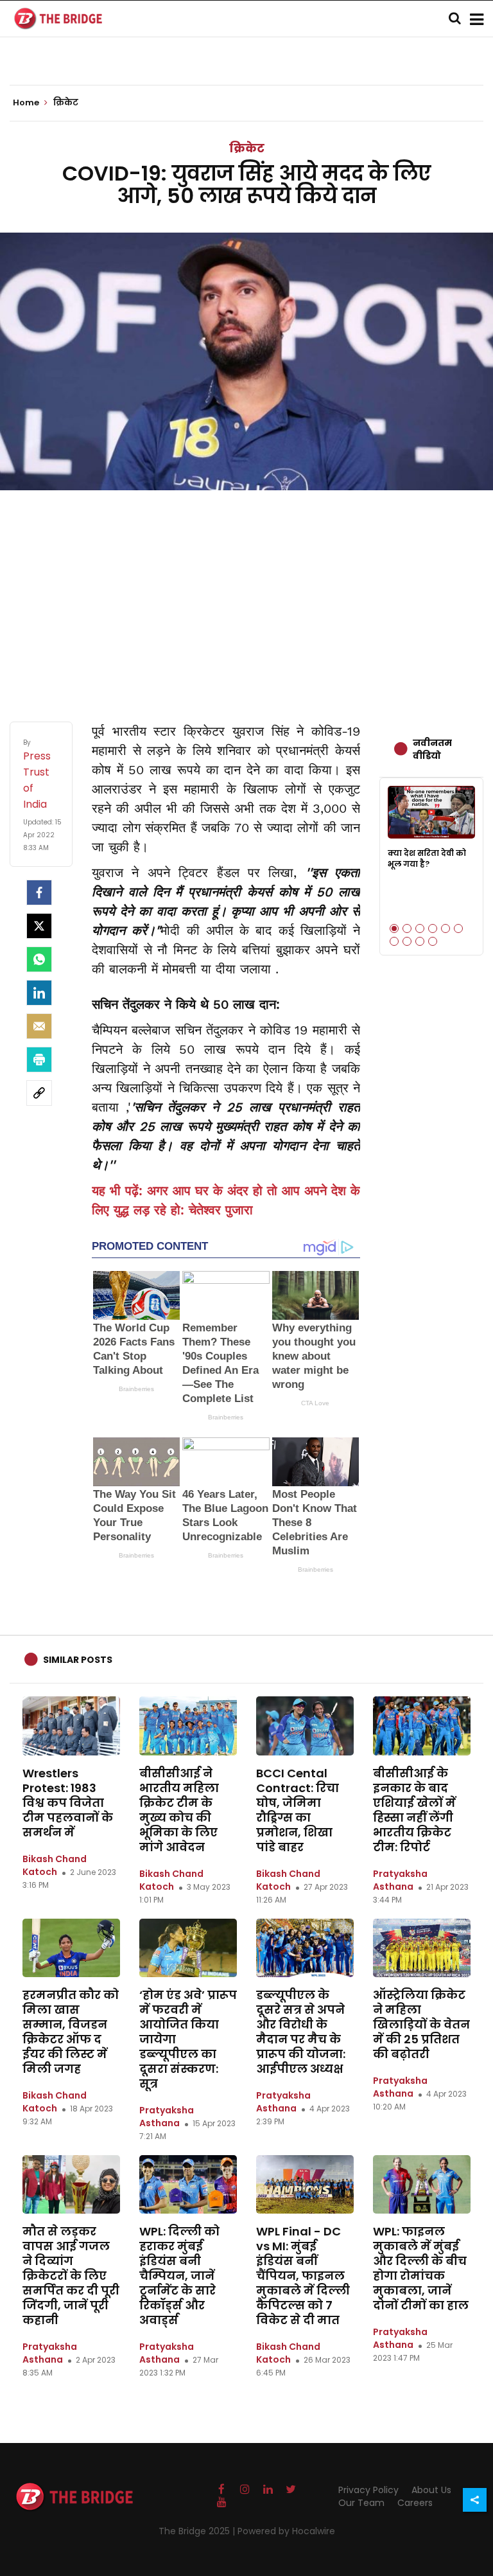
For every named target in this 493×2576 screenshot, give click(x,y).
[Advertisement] (246, 593)
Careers (415, 2503)
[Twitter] (39, 926)
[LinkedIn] (39, 993)
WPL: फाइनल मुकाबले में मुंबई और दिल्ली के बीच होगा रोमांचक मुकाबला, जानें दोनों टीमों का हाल (421, 2268)
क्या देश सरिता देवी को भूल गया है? (427, 858)
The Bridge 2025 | (198, 2531)
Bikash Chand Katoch (55, 1865)
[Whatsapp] (39, 959)
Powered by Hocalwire (286, 2531)
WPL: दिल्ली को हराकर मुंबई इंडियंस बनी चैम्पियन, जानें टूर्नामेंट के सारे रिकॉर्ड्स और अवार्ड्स (179, 2276)
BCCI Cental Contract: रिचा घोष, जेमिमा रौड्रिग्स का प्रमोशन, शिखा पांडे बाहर (298, 1810)
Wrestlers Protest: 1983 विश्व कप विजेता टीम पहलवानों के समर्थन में (68, 1803)
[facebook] (39, 893)
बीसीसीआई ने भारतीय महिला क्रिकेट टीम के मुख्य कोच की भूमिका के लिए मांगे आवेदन (179, 1810)
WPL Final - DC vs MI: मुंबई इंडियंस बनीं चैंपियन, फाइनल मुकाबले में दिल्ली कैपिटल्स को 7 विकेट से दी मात (303, 2276)
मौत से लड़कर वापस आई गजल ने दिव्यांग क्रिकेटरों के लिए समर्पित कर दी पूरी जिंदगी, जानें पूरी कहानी (71, 2276)
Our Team (361, 2503)
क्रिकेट (247, 148)
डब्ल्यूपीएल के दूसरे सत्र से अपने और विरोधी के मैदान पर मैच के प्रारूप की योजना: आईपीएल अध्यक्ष (301, 2032)
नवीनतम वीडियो (432, 749)
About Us (431, 2490)
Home (27, 103)
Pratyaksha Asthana (400, 1880)
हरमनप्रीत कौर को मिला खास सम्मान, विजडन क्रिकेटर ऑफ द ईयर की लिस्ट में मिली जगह (71, 2032)
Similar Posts (78, 1660)
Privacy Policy (368, 2490)
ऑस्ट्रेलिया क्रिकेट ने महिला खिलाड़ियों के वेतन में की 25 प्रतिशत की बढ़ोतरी (421, 2024)
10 (433, 941)
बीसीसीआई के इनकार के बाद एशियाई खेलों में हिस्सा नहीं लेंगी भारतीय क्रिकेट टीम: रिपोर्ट (414, 1810)
